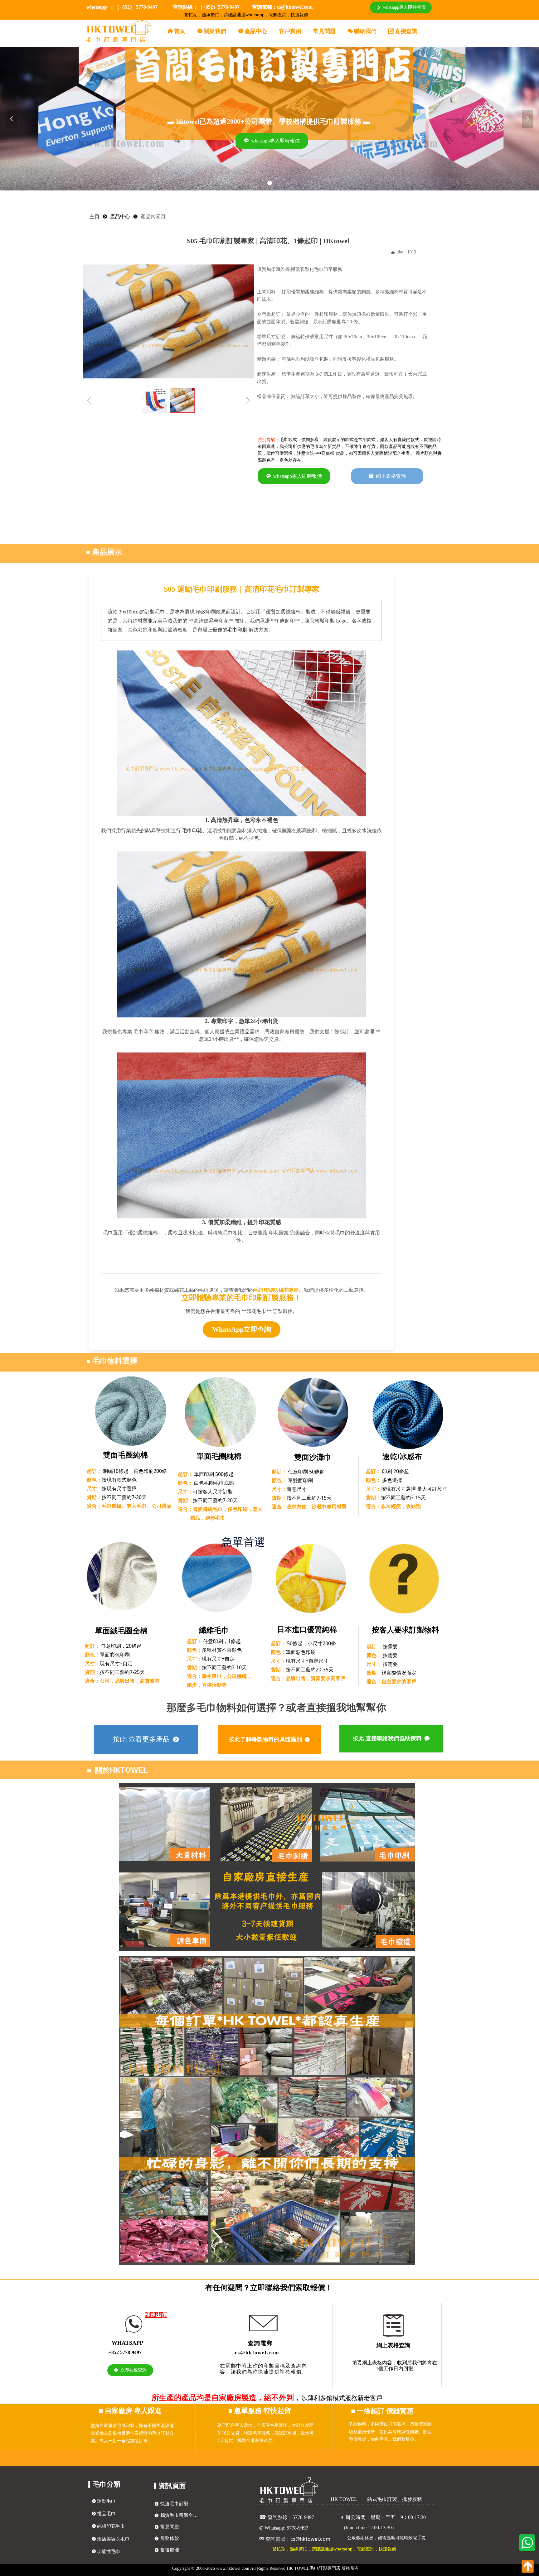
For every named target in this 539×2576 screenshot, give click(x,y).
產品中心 (120, 216)
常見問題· (170, 2527)
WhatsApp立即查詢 (242, 1329)
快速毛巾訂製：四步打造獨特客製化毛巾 (181, 2504)
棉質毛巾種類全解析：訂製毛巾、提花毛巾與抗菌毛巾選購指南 (181, 2515)
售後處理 (170, 2550)
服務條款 (170, 2538)
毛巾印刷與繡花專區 (276, 1290)
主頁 (95, 216)
